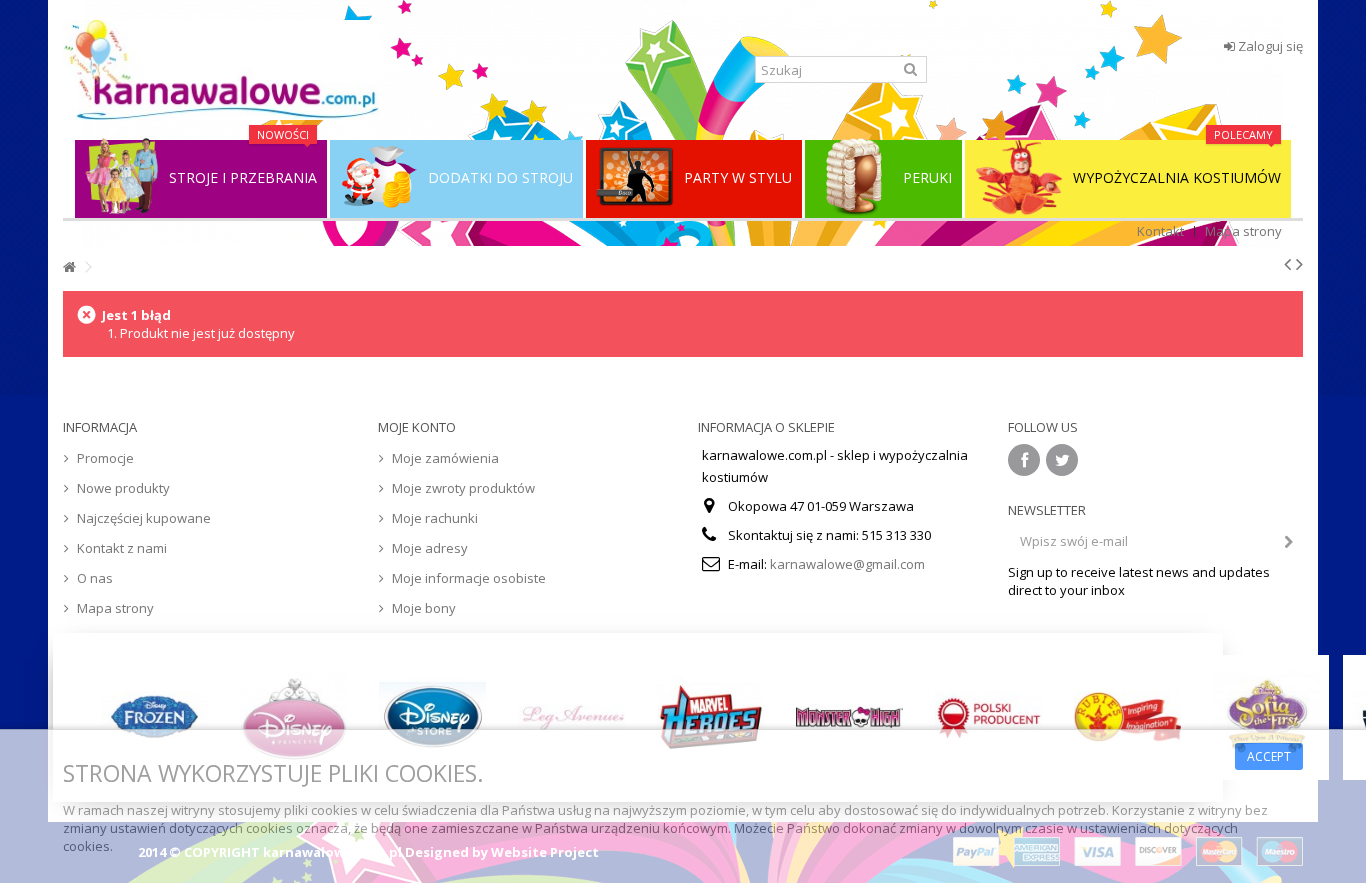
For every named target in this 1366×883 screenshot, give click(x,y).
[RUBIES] (1127, 717)
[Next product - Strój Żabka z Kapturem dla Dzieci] (1299, 264)
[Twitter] (1062, 460)
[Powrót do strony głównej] (69, 267)
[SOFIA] (1266, 717)
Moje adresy (430, 548)
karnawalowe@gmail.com (847, 564)
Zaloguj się (1269, 46)
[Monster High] (849, 717)
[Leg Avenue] (571, 717)
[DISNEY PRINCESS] (293, 717)
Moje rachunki (435, 518)
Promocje (105, 458)
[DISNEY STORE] (432, 717)
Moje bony (424, 608)
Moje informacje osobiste (469, 578)
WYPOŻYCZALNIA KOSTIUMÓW (1177, 163)
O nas (95, 578)
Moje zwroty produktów (463, 488)
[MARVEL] (710, 717)
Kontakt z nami (122, 548)
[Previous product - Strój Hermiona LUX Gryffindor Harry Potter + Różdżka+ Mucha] (1287, 264)
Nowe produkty (123, 488)
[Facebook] (1024, 460)
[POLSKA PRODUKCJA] (988, 717)
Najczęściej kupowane (144, 518)
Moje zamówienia (445, 458)
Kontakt (1160, 231)
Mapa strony (1243, 231)
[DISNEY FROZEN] (154, 717)
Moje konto (417, 427)
